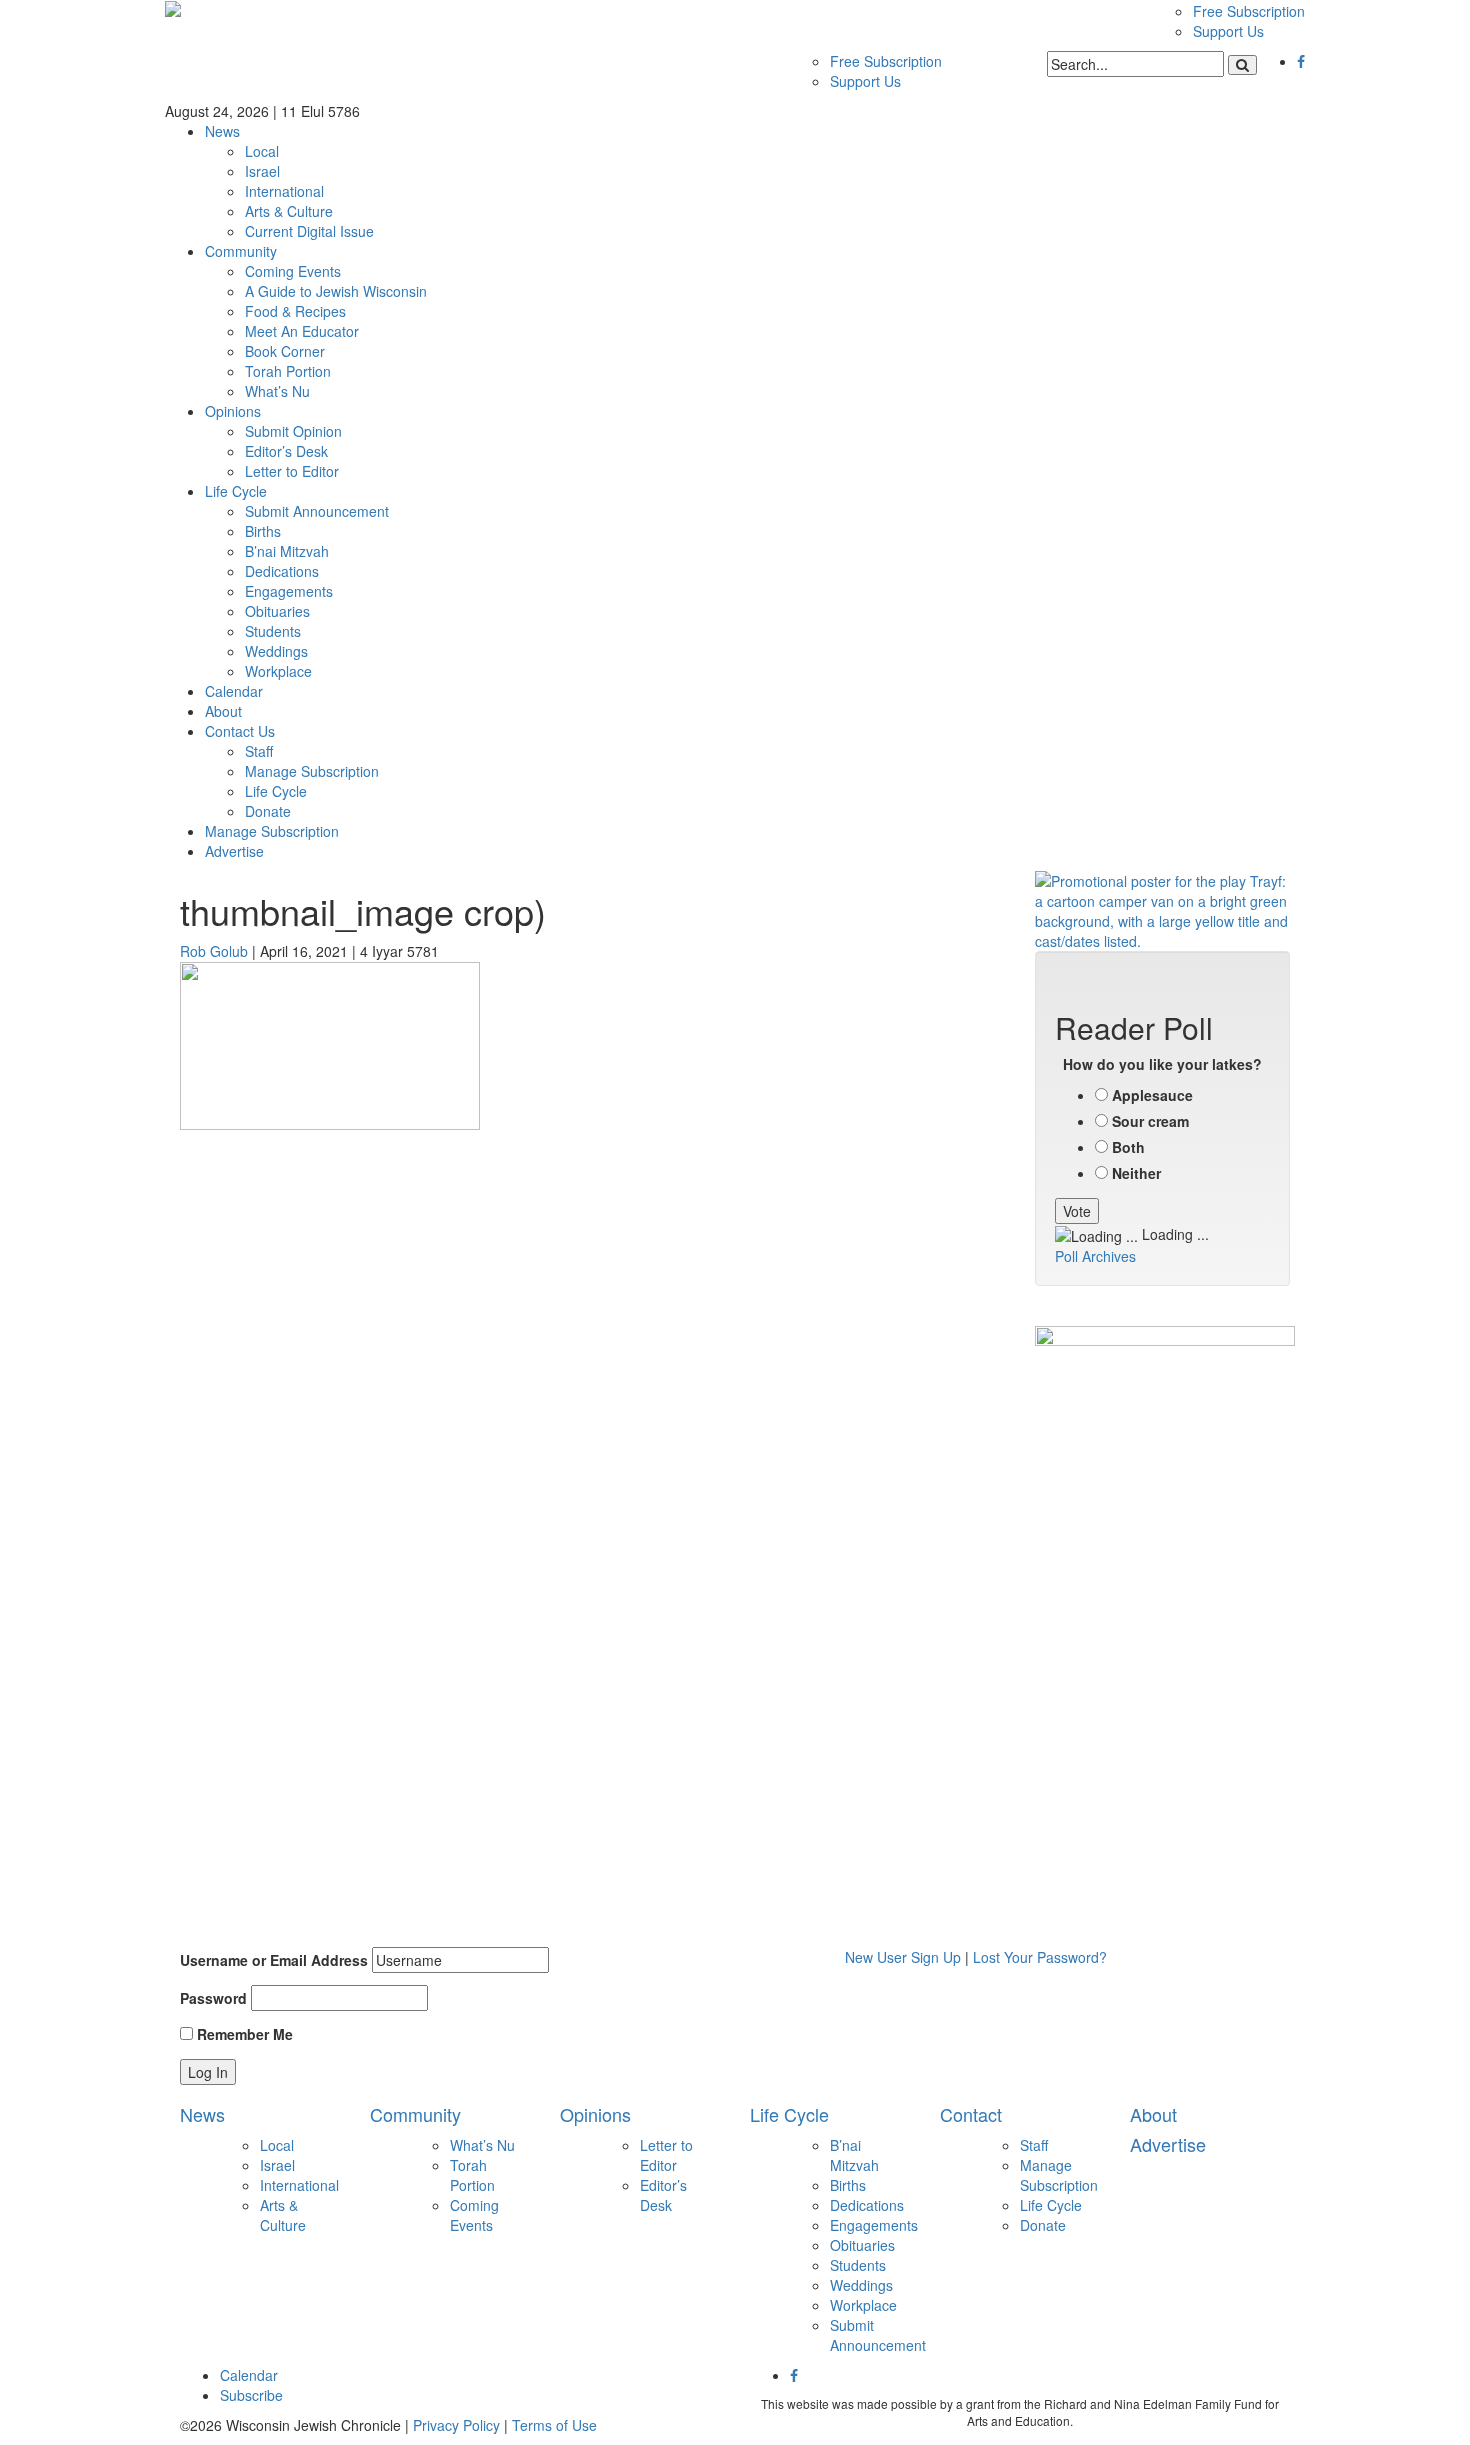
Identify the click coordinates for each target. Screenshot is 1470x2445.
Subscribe (251, 2395)
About (223, 711)
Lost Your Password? (1040, 1957)
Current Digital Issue (309, 231)
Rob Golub (214, 951)
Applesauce (1152, 1095)
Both (1128, 1147)
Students (273, 631)
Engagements (289, 591)
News (222, 131)
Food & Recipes (295, 311)
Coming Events (293, 271)
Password (213, 1998)
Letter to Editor (292, 471)
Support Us (1228, 31)
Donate (268, 811)
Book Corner (285, 351)
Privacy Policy (456, 2425)
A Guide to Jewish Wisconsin (336, 291)
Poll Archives (1095, 1256)
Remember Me (243, 2034)
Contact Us (240, 731)
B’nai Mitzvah (287, 551)
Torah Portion (288, 371)
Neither (1136, 1173)
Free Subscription (1249, 11)
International (284, 191)
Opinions (233, 411)
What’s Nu (277, 391)
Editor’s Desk (286, 451)
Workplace (278, 671)
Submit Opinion (293, 431)
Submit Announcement (317, 511)
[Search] (1242, 65)
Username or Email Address (274, 1960)
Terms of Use (554, 2425)
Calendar (234, 691)
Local (262, 151)
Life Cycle (236, 491)
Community (241, 251)
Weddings (276, 651)
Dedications (282, 571)
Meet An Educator (302, 331)
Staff (259, 751)
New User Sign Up (903, 1957)
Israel (262, 171)
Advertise (234, 851)
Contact (971, 2114)
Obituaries (277, 611)
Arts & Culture (289, 211)
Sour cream (1150, 1121)
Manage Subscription (312, 771)
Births (263, 531)
